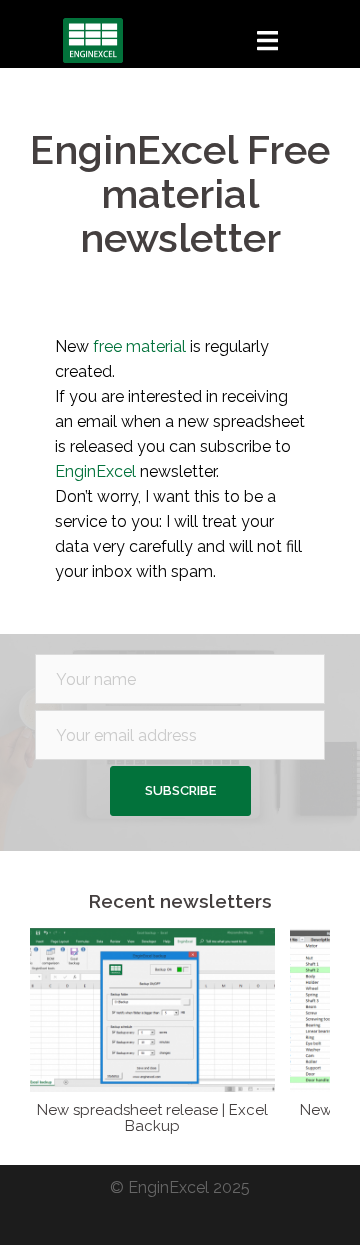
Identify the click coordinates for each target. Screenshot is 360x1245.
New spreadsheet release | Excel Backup (152, 1118)
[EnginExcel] (93, 39)
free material (139, 346)
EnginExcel (97, 471)
